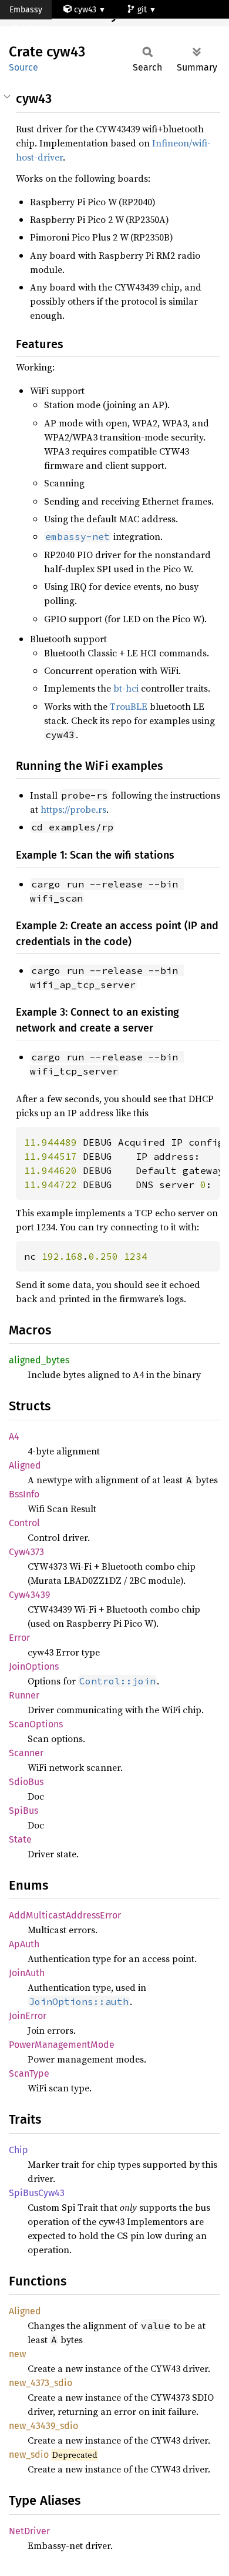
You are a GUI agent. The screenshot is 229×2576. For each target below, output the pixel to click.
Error (19, 1638)
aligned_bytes (39, 1360)
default (35, 29)
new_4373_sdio (41, 2383)
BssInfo (24, 1494)
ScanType (29, 2073)
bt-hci (126, 688)
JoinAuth (27, 1973)
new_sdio (29, 2455)
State (20, 1839)
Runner (24, 1695)
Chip (18, 2150)
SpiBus (23, 1811)
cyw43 (85, 10)
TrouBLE (129, 706)
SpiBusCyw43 (37, 2193)
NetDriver (29, 2531)
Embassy (26, 10)
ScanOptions (36, 1724)
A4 (14, 1437)
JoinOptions (34, 1666)
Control (24, 1523)
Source (23, 67)
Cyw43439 (29, 1595)
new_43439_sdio (43, 2426)
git (143, 10)
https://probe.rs (73, 809)
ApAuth (24, 1944)
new (17, 2354)
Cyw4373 (26, 1552)
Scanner (26, 1753)
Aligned (25, 1465)
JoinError (28, 2016)
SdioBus (26, 1782)
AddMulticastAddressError (65, 1915)
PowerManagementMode (62, 2045)
